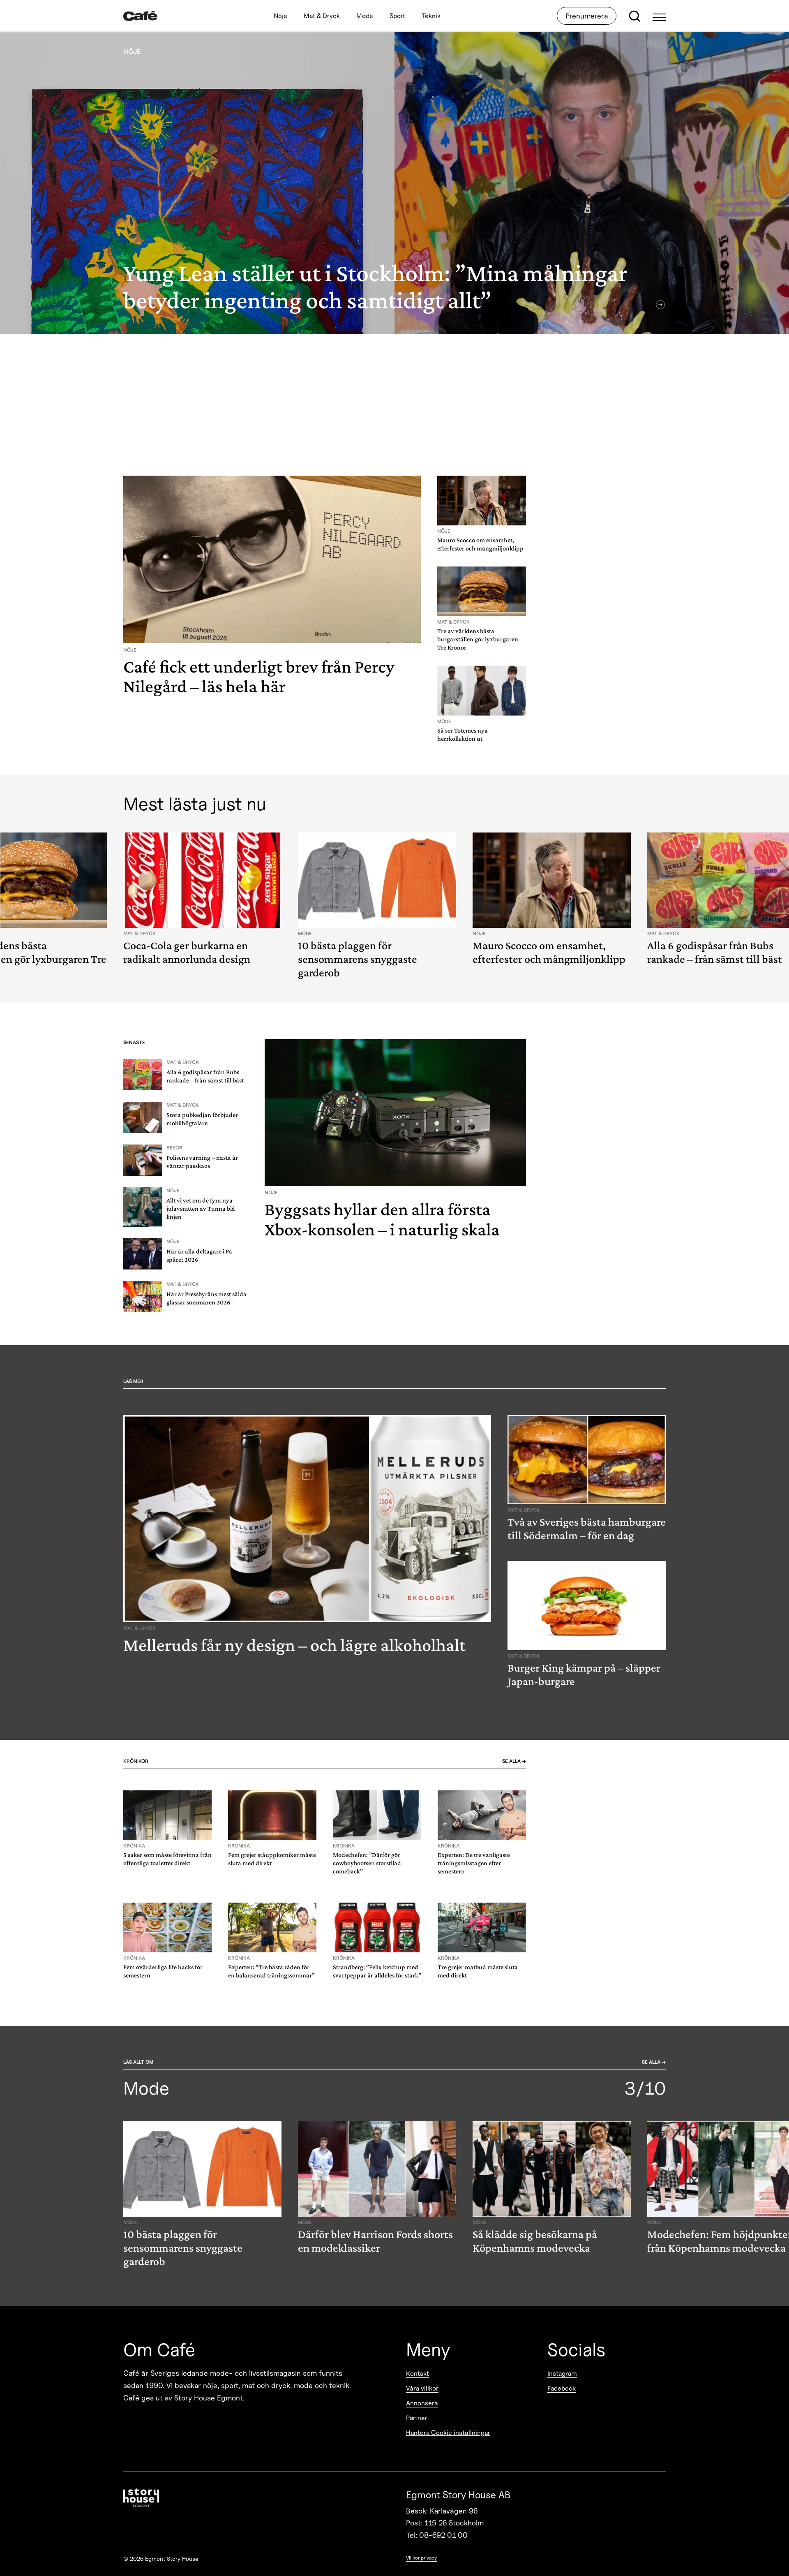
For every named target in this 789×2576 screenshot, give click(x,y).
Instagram (562, 2374)
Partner (417, 2418)
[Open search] (634, 16)
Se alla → (514, 1761)
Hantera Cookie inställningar (448, 2433)
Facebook (562, 2388)
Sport (397, 16)
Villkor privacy (421, 2558)
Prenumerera (587, 16)
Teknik (431, 16)
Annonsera (422, 2403)
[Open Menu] (659, 16)
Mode (365, 16)
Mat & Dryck (322, 16)
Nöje (280, 16)
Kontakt (418, 2374)
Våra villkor (422, 2388)
